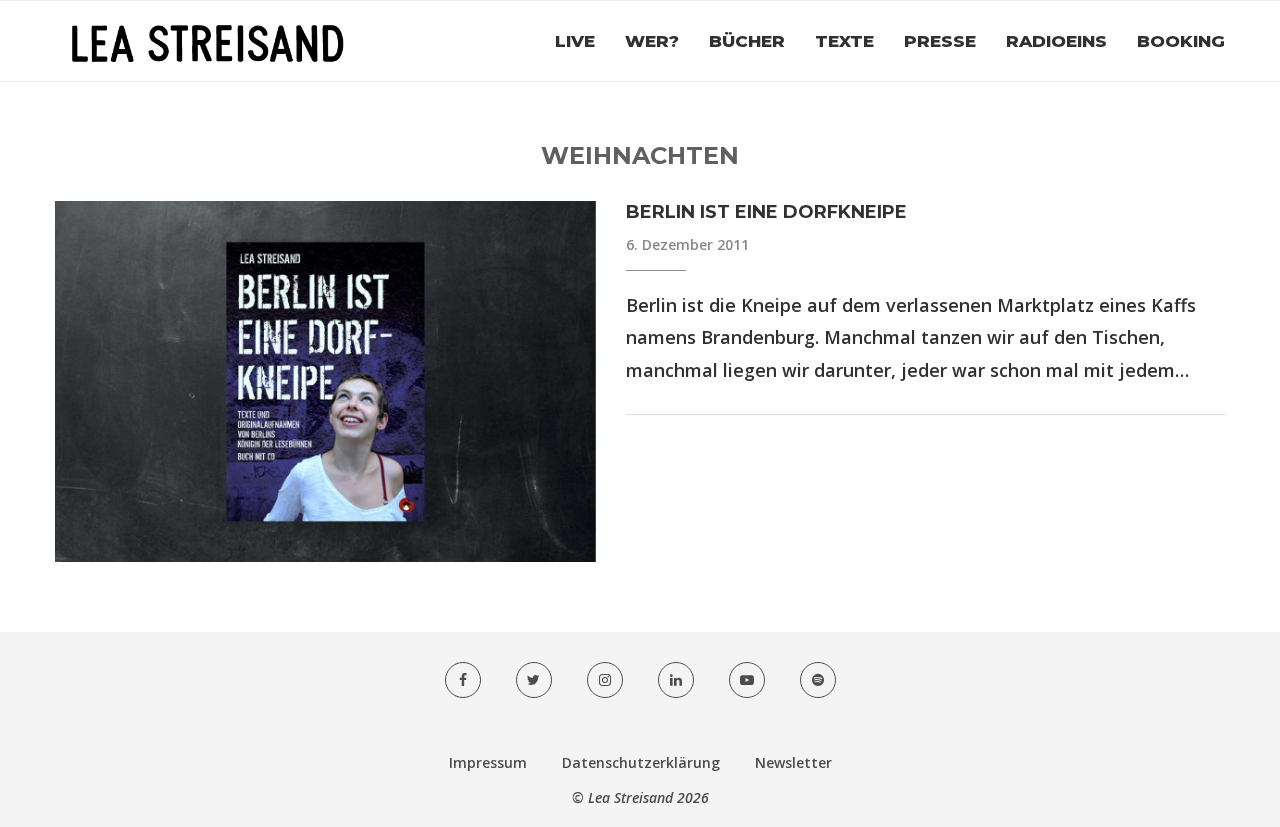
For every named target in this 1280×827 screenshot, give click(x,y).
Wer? (652, 41)
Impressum (488, 762)
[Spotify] (818, 680)
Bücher (747, 41)
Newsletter (793, 762)
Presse (940, 41)
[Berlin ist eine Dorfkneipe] (325, 381)
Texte (844, 41)
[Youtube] (747, 680)
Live (575, 41)
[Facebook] (463, 680)
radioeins (1056, 41)
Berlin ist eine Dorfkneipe (766, 212)
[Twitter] (534, 680)
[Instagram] (605, 680)
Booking (1181, 41)
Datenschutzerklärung (641, 762)
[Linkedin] (676, 680)
